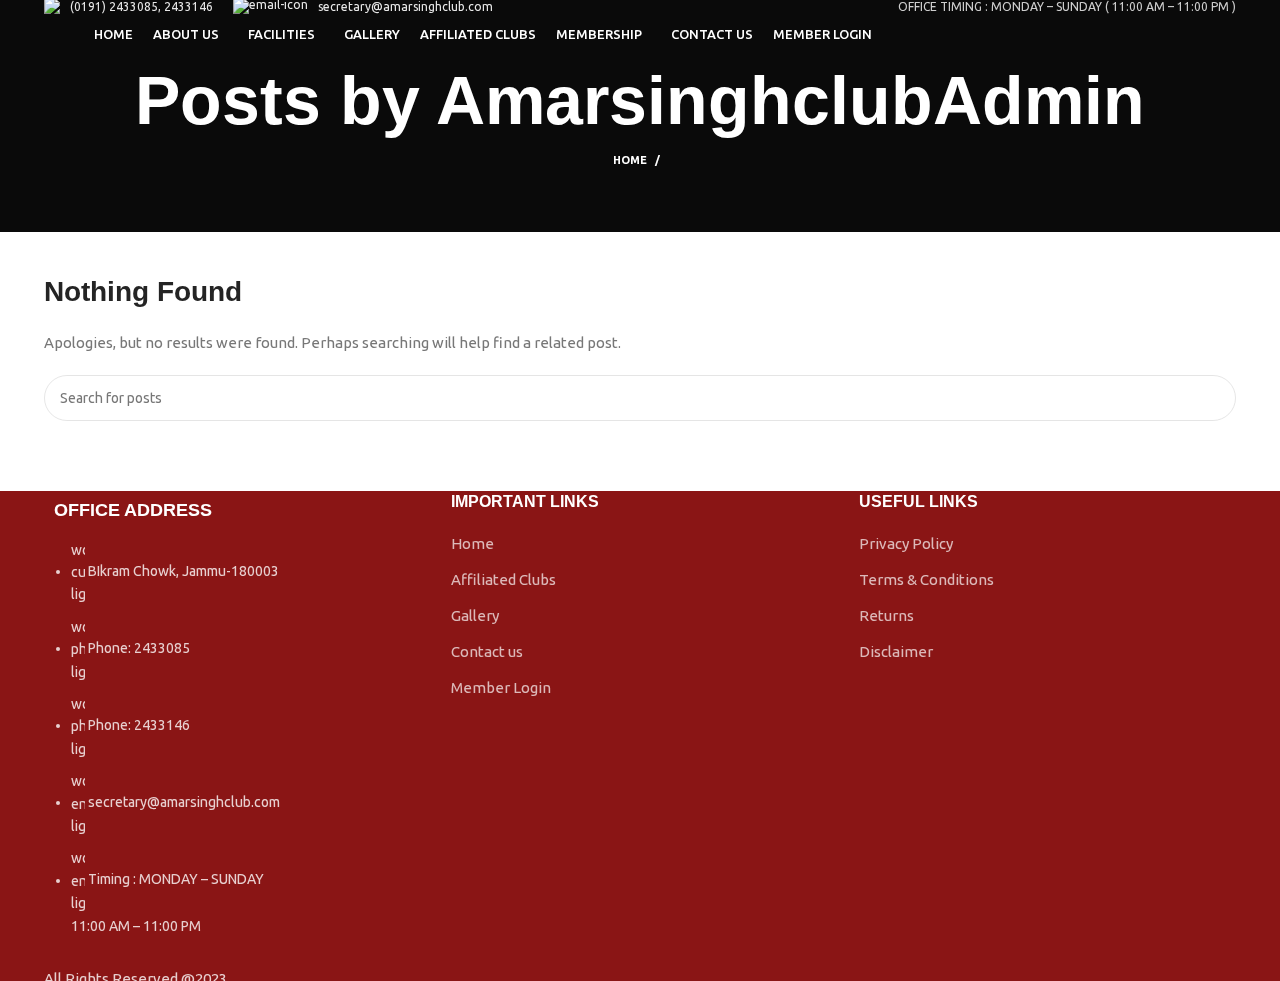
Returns (886, 615)
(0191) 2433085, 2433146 (141, 6)
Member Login (501, 687)
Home (630, 160)
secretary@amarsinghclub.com (405, 6)
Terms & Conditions (926, 579)
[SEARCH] (1213, 398)
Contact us (487, 651)
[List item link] (232, 748)
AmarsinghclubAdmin (790, 100)
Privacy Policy (906, 543)
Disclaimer (896, 651)
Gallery (475, 615)
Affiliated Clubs (503, 579)
